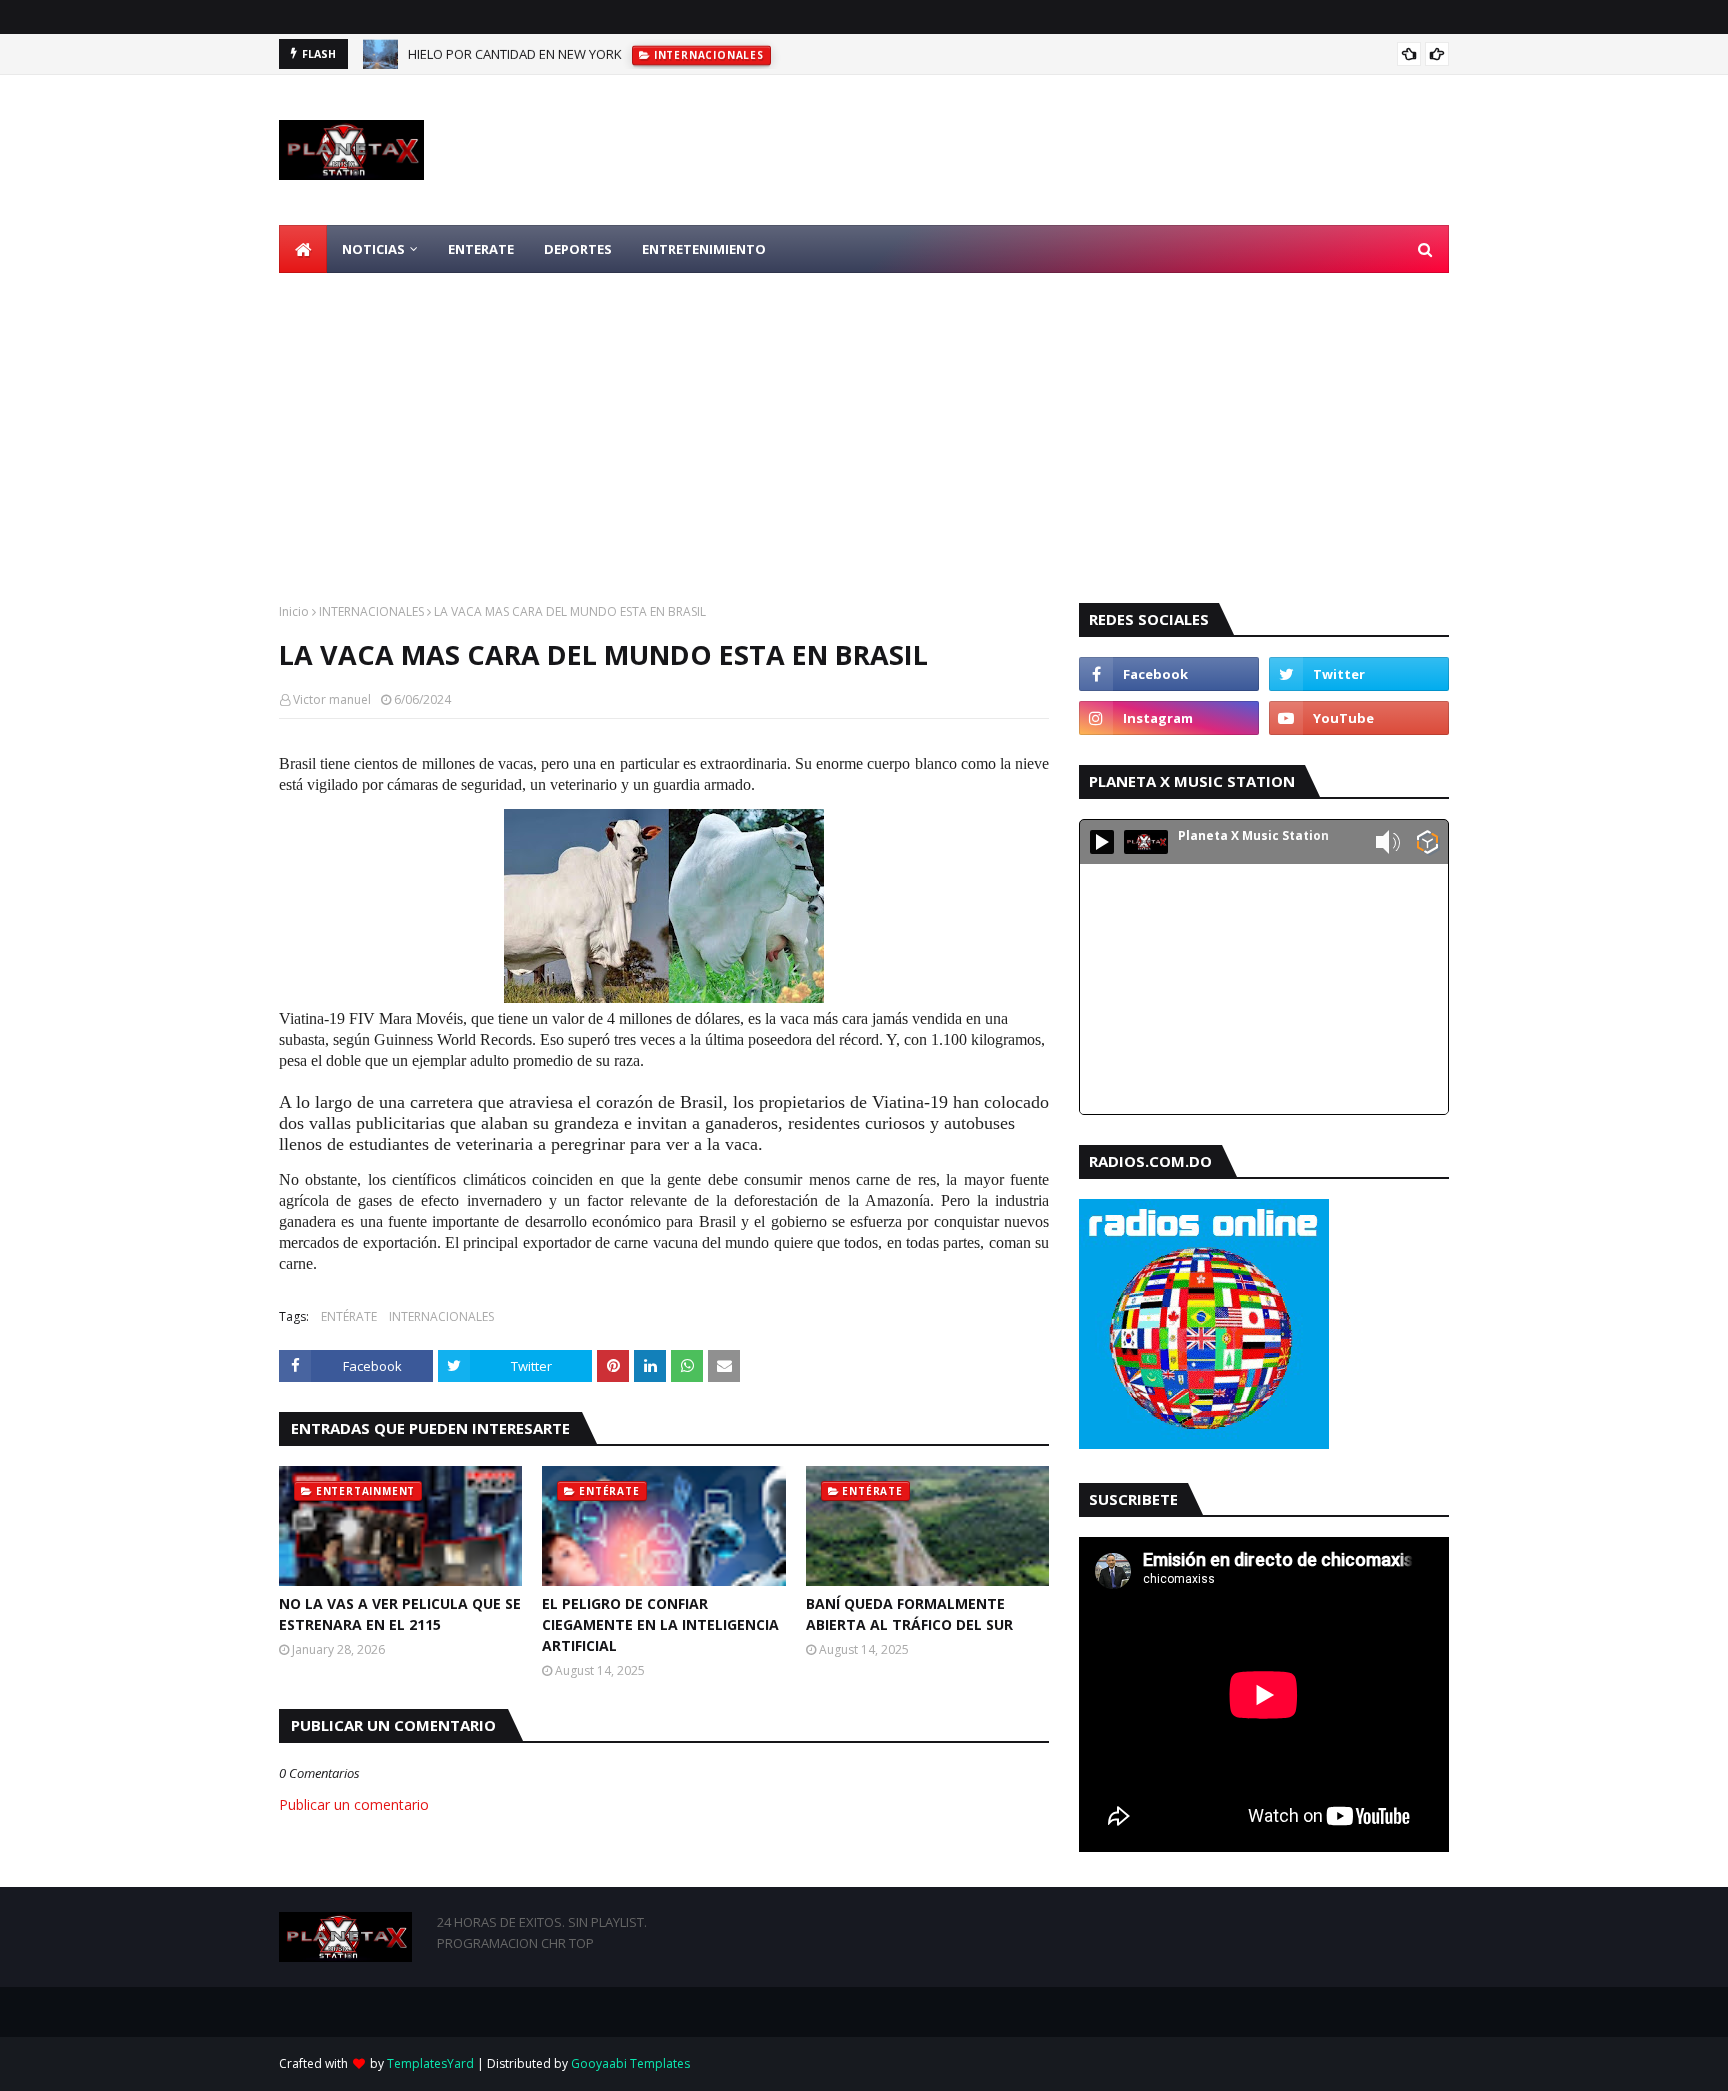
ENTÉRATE (349, 1316)
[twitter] (1359, 674)
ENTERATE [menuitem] (481, 249)
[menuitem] (303, 249)
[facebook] (1169, 674)
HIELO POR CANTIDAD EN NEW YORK (515, 54)
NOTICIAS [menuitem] (373, 249)
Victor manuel (332, 699)
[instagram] (1169, 718)
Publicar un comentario (354, 1804)
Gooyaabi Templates (630, 2063)
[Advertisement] (864, 423)
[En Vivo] (1102, 842)
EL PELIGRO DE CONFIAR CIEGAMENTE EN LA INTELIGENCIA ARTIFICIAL (660, 1624)
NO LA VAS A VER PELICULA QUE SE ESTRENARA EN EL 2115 (400, 1614)
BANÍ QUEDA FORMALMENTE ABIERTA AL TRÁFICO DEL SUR (909, 1614)
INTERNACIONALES (371, 611)
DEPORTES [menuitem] (578, 249)
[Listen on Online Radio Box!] (1427, 844)
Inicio (294, 611)
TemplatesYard (430, 2063)
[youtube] (1359, 718)
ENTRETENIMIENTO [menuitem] (704, 249)
